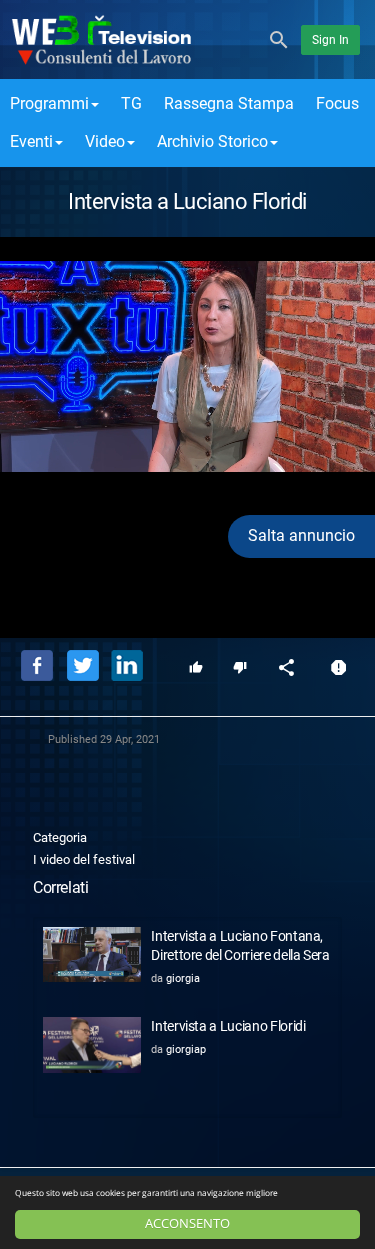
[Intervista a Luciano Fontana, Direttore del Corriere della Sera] (92, 954)
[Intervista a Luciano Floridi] (92, 1044)
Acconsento (187, 1223)
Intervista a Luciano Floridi (228, 1026)
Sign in (330, 40)
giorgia (183, 978)
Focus (337, 103)
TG (131, 103)
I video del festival (84, 859)
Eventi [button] (31, 141)
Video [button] (105, 141)
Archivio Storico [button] (212, 141)
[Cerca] (279, 38)
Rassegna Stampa (229, 103)
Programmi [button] (49, 103)
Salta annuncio (301, 535)
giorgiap (186, 1049)
